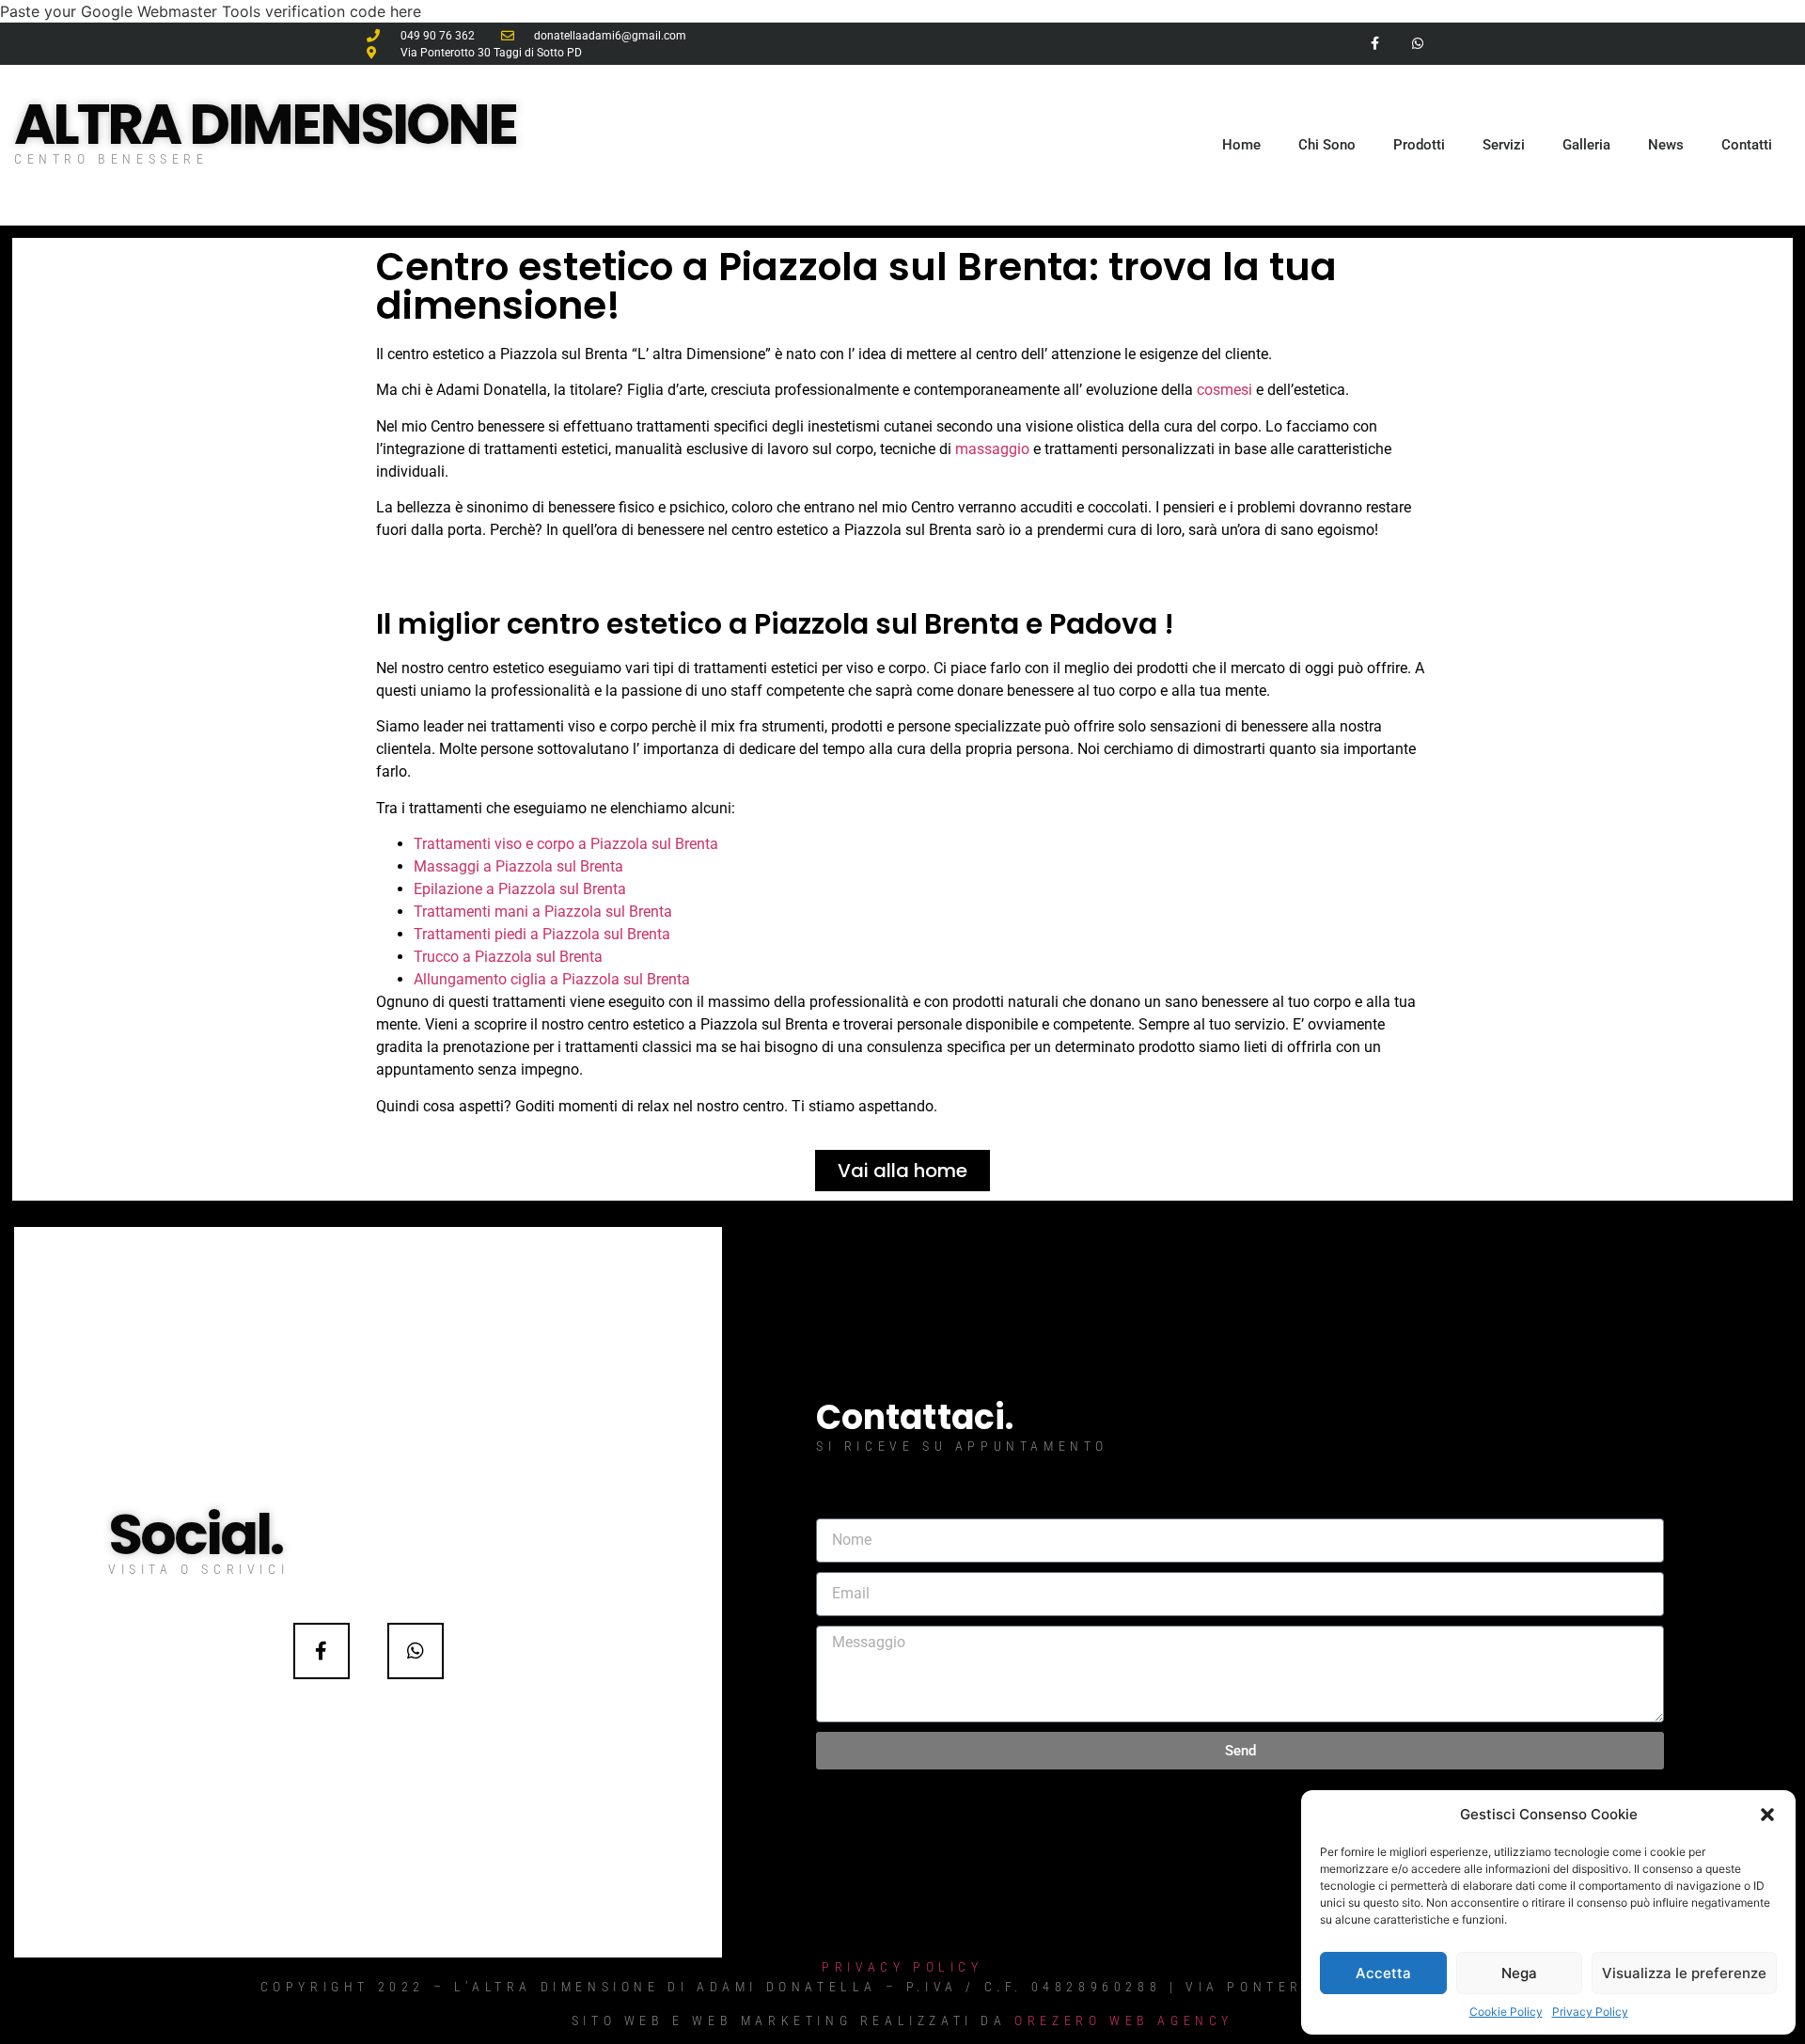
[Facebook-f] (1375, 44)
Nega (1519, 1973)
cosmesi (1224, 390)
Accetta (1383, 1973)
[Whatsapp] (1417, 44)
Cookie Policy (1506, 2012)
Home (1241, 145)
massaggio (992, 449)
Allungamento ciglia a (488, 979)
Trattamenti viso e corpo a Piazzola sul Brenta (566, 844)
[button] (1767, 1815)
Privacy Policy (1590, 2012)
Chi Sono (1327, 145)
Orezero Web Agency (1124, 2020)
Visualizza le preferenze (1684, 1973)
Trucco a (444, 957)
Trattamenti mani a (479, 912)
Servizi (1504, 145)
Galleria (1586, 145)
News (1666, 145)
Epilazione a (456, 889)
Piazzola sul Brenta (559, 866)
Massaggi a (455, 866)
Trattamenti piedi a (478, 934)
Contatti (1747, 145)
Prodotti (1419, 145)
